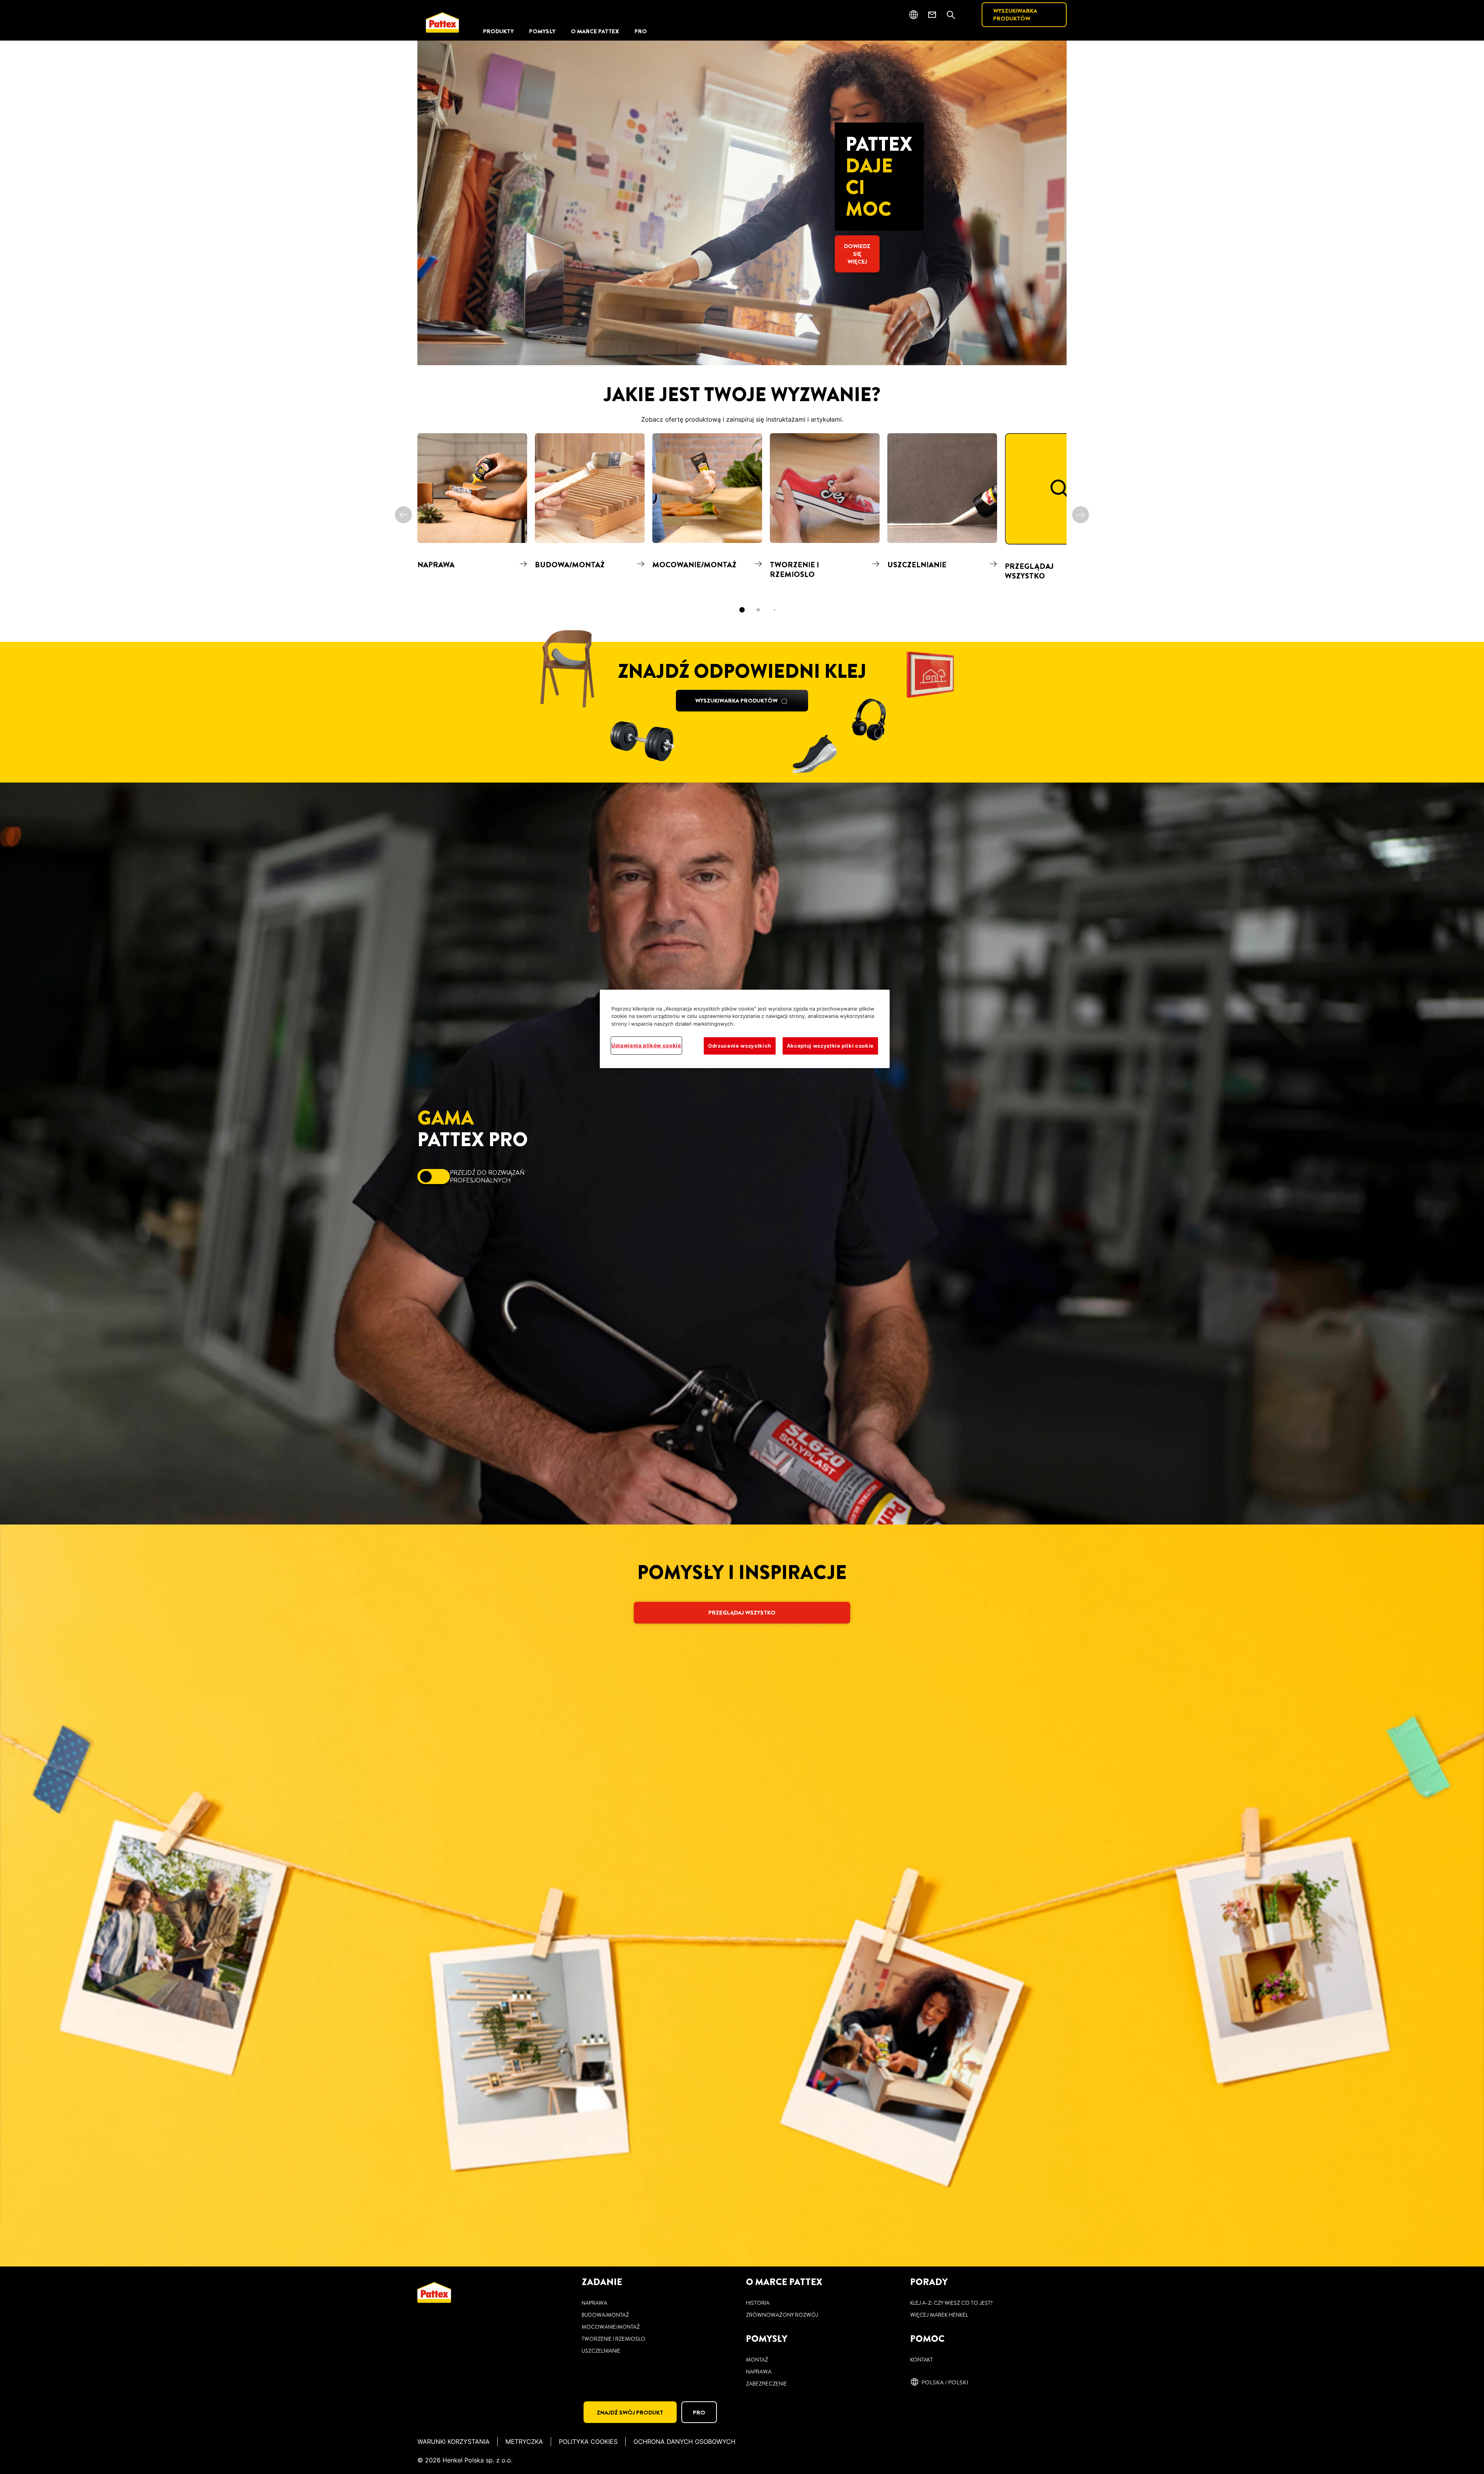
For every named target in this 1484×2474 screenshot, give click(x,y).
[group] (742, 528)
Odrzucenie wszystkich (740, 1046)
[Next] (1081, 515)
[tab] (742, 610)
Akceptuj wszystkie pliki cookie (830, 1046)
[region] (745, 1029)
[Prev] (403, 515)
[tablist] (742, 610)
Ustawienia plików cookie (646, 1045)
